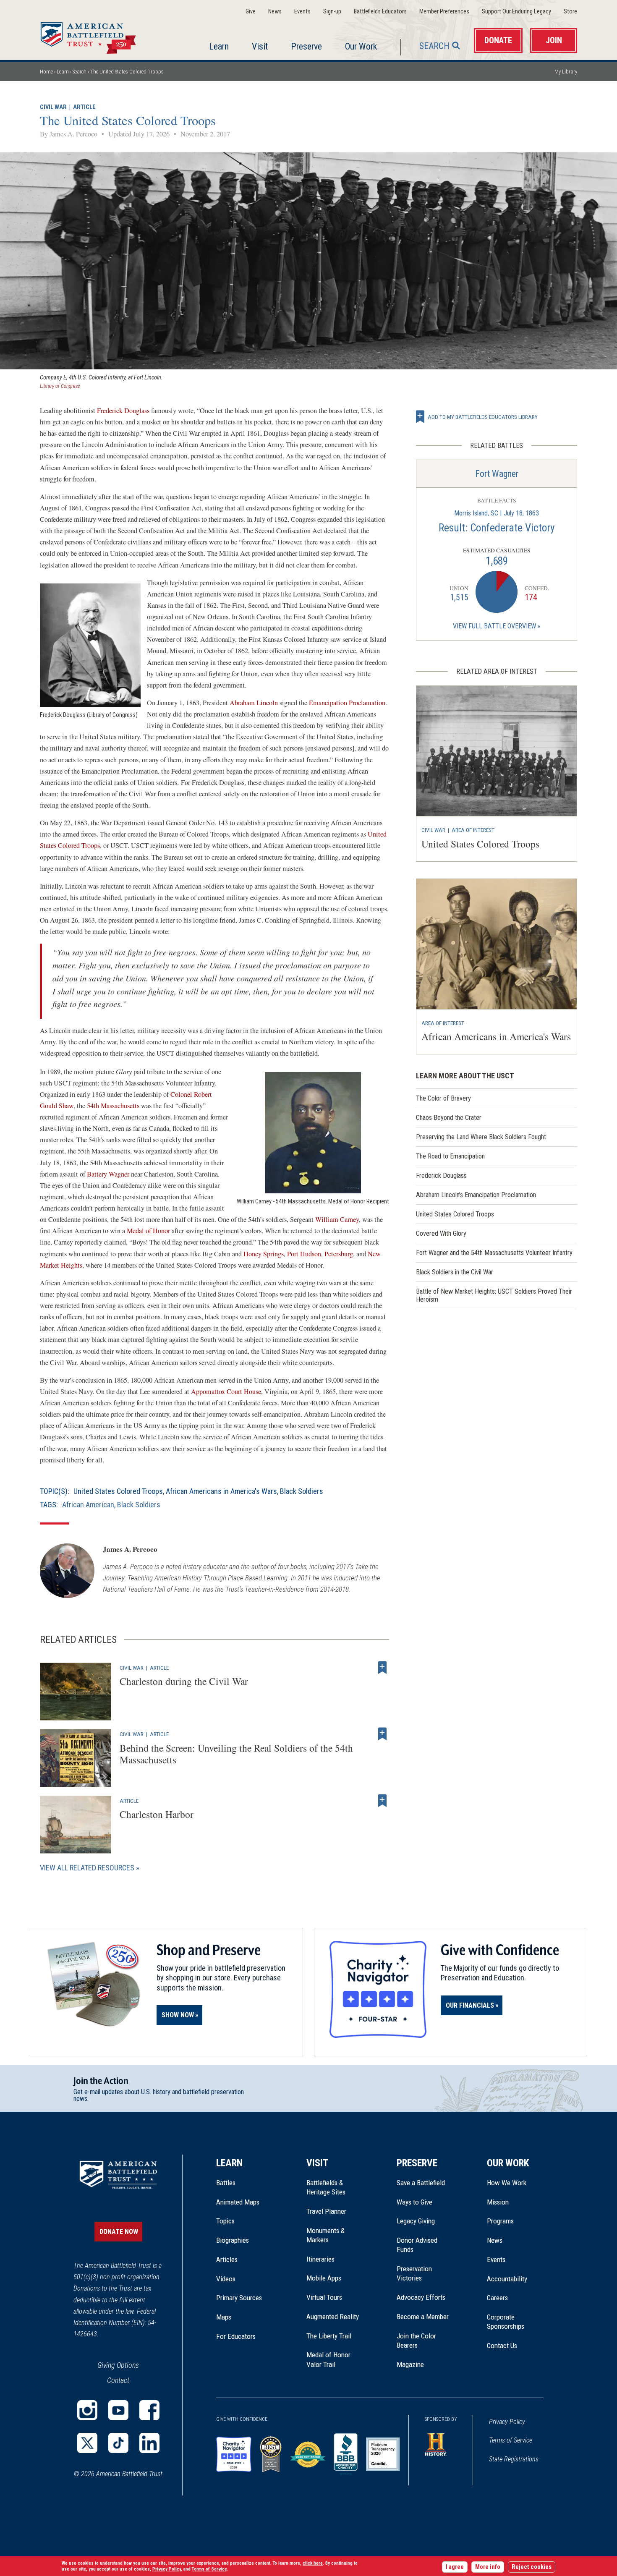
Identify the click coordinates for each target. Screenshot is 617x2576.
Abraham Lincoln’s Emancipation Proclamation (476, 1195)
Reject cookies (532, 2567)
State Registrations (514, 2459)
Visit (260, 46)
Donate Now (119, 2232)
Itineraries (320, 2259)
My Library (566, 72)
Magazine (410, 2364)
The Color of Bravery (443, 1098)
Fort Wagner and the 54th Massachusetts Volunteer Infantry (494, 1253)
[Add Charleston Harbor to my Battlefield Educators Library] (382, 1801)
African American (88, 1505)
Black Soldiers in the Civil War (455, 1272)
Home (98, 35)
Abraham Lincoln (254, 703)
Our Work (361, 46)
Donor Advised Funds (417, 2245)
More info (488, 2567)
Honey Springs (264, 1254)
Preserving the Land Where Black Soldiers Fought (481, 1137)
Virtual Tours (324, 2297)
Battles (226, 2183)
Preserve (306, 46)
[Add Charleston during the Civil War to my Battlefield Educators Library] (382, 1668)
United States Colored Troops (118, 1491)
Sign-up (332, 12)
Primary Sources (239, 2298)
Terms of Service (511, 2440)
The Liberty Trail (335, 2336)
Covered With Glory (441, 1233)
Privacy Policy (507, 2422)
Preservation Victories (414, 2273)
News (275, 12)
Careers (497, 2298)
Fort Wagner (497, 474)
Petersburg (339, 1254)
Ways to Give (414, 2202)
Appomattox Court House (226, 1391)
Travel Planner (326, 2211)
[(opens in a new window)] (87, 2410)
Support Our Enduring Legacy (516, 12)
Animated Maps (238, 2202)
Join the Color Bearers (416, 2341)
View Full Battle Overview (494, 626)
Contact (118, 2380)
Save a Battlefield (421, 2183)
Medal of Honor (149, 1231)
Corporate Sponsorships (506, 2322)
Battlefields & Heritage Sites (326, 2187)
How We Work (507, 2183)
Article (84, 107)
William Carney (337, 1219)
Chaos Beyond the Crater (449, 1118)
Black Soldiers (302, 1491)
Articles (227, 2260)
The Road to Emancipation (450, 1156)
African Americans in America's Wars (221, 1491)
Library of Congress (60, 386)
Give (251, 12)
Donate (498, 41)
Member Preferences (444, 12)
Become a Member (423, 2317)
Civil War (53, 107)
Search (434, 46)
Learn (219, 46)
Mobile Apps (324, 2278)
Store (570, 12)
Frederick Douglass (123, 411)
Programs (500, 2221)
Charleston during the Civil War (184, 1681)
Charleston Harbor (157, 1814)
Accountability (507, 2279)
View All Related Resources (87, 1868)
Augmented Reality (333, 2317)
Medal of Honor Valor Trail (333, 2360)
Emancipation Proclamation (347, 703)
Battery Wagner (108, 1174)
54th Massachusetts (114, 1106)
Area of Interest (473, 830)
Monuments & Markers (325, 2235)
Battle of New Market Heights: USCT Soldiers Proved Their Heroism (494, 1295)
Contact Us (502, 2346)
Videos (226, 2279)
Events (302, 12)
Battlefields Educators (380, 12)
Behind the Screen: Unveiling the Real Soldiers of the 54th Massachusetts (236, 1754)
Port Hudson (304, 1254)
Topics (225, 2221)
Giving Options (118, 2365)
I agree (455, 2567)
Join (554, 41)
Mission (498, 2202)
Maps (224, 2317)
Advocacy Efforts (421, 2297)
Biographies (233, 2240)
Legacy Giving (425, 2221)
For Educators (236, 2336)
